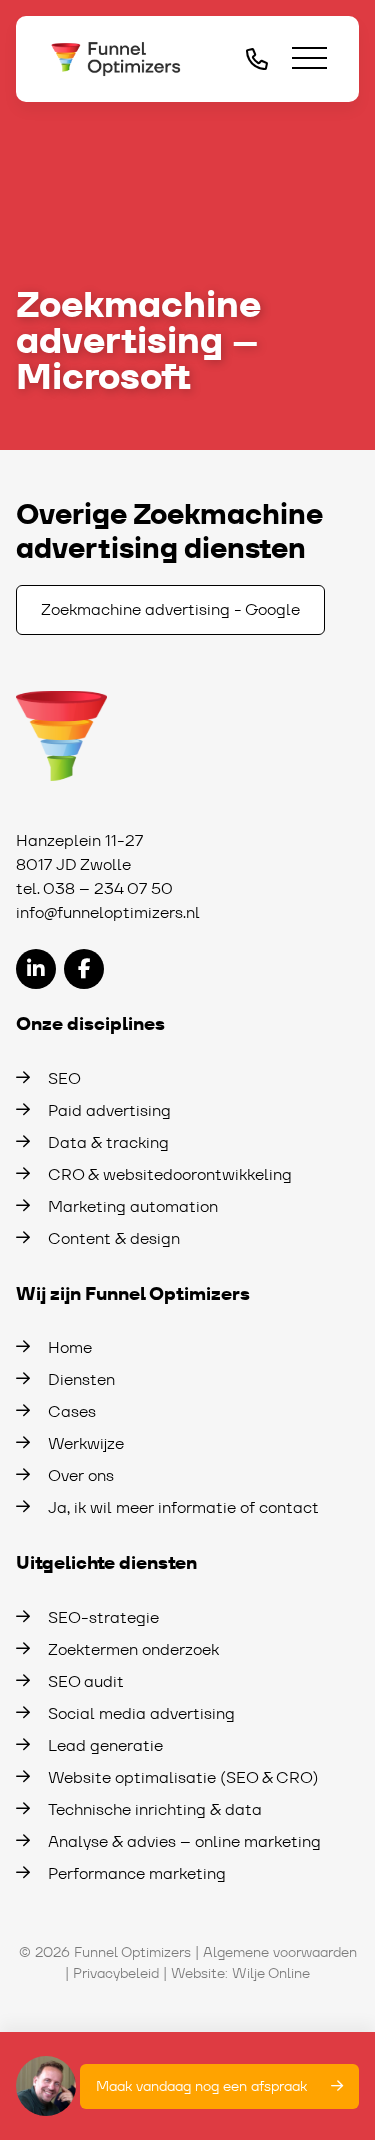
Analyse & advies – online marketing (184, 1841)
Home (70, 1347)
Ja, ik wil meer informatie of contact (183, 1507)
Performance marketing (137, 1873)
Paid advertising (109, 1110)
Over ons (81, 1475)
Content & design (114, 1238)
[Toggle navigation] (309, 59)
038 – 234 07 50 (108, 888)
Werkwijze (86, 1443)
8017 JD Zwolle (73, 864)
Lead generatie (105, 1745)
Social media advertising (141, 1713)
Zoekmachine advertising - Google (170, 609)
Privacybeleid (116, 1973)
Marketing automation (133, 1206)
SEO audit (86, 1681)
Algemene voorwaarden (280, 1952)
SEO (64, 1078)
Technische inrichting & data (155, 1809)
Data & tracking (108, 1142)
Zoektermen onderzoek (133, 1649)
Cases (72, 1411)
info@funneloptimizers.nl (108, 912)
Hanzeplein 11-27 (79, 840)
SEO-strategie (103, 1617)
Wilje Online (271, 1973)
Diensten (81, 1379)
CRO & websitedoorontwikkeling (170, 1174)
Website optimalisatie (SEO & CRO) (183, 1777)
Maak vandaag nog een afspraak (201, 2086)
